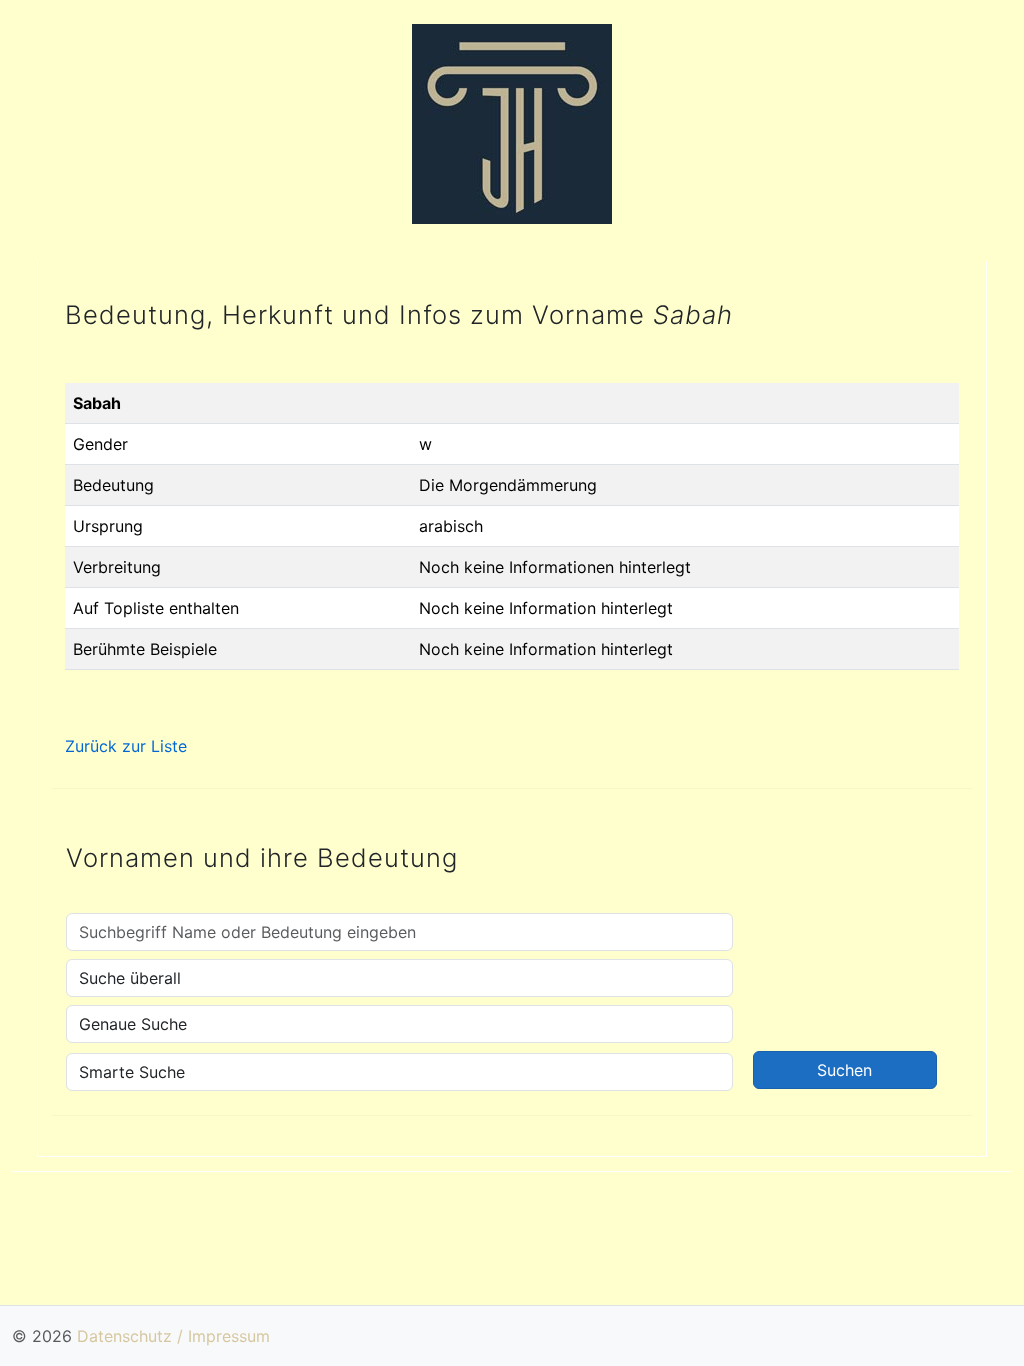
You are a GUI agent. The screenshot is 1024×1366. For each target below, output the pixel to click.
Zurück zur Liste (126, 746)
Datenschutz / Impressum (173, 1336)
